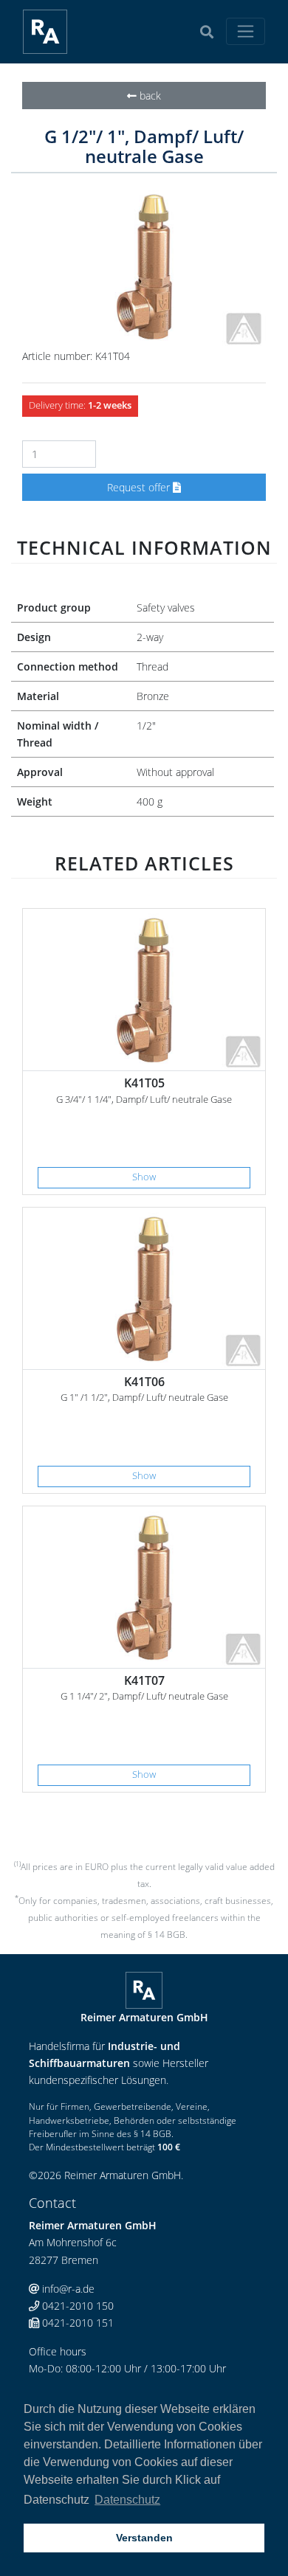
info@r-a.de (67, 2289)
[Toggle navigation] (246, 31)
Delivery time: (80, 405)
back (149, 96)
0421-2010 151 (76, 2323)
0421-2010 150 (76, 2306)
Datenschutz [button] (127, 2500)
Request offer (140, 487)
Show (144, 1177)
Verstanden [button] (144, 2538)
